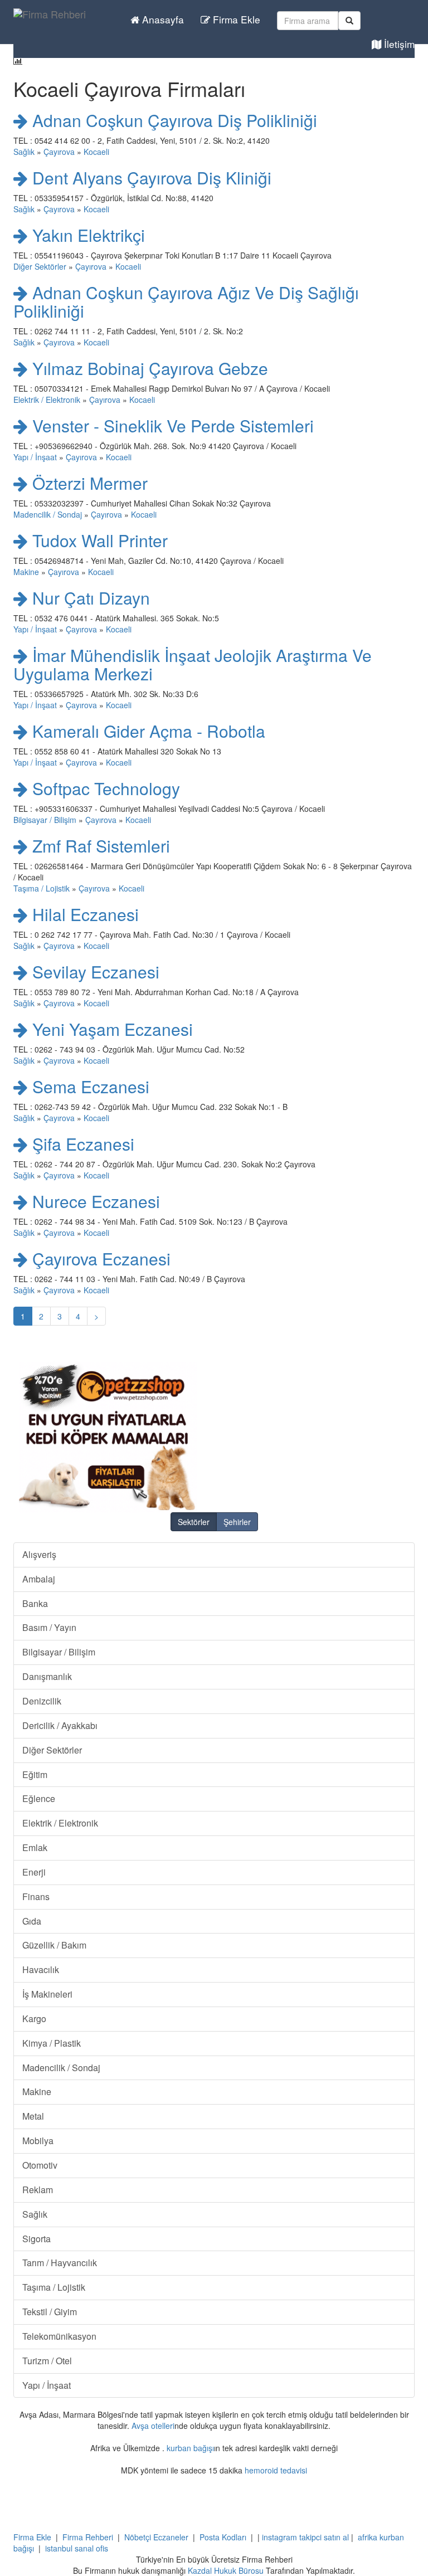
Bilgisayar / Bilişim (45, 820)
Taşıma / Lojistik (42, 888)
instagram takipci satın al (305, 2537)
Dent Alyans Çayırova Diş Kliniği (150, 177)
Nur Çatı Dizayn (89, 598)
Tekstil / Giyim (50, 2312)
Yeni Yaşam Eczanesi (110, 1029)
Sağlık (24, 152)
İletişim (398, 44)
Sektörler (194, 1522)
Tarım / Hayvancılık (60, 2263)
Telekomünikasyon (59, 2336)
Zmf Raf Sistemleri (99, 846)
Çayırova (59, 152)
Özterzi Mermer (88, 483)
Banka (35, 1603)
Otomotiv (40, 2165)
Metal (33, 2116)
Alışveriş (39, 1554)
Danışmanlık (47, 1676)
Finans (36, 1896)
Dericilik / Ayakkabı (60, 1725)
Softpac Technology (104, 788)
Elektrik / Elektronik (47, 400)
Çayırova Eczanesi (99, 1258)
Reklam (38, 2190)
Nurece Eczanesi (94, 1201)
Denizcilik (42, 1701)
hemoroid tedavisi (276, 2470)
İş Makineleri (47, 1994)
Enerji (34, 1872)
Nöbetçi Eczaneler (156, 2537)
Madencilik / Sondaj (48, 514)
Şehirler (237, 1522)
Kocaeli (96, 152)
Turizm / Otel (47, 2361)
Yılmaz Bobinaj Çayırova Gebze (148, 368)
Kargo (34, 2019)
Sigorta (37, 2239)
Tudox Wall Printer (98, 540)
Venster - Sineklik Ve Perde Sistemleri (171, 425)
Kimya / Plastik (52, 2043)
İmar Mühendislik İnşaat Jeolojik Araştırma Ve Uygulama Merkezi (193, 664)
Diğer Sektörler (40, 266)
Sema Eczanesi (89, 1086)
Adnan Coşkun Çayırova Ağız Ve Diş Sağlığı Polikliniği (186, 301)
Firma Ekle (235, 19)
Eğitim (35, 1774)
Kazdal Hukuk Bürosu (226, 2570)
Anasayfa (162, 19)
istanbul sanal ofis (77, 2548)
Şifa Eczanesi (81, 1144)
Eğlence (39, 1798)
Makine (26, 572)
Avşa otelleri (153, 2426)
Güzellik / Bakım (54, 1945)
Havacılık (41, 1969)
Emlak (35, 1847)
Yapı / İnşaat (35, 457)
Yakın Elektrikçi (86, 235)
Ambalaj (39, 1579)
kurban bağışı (190, 2448)
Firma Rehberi (88, 2537)
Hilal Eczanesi (83, 914)
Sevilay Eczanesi (94, 972)
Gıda (32, 1921)
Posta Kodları (223, 2537)
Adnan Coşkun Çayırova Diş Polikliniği (172, 120)
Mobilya (38, 2141)
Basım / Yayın (49, 1627)
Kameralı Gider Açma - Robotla (147, 731)
